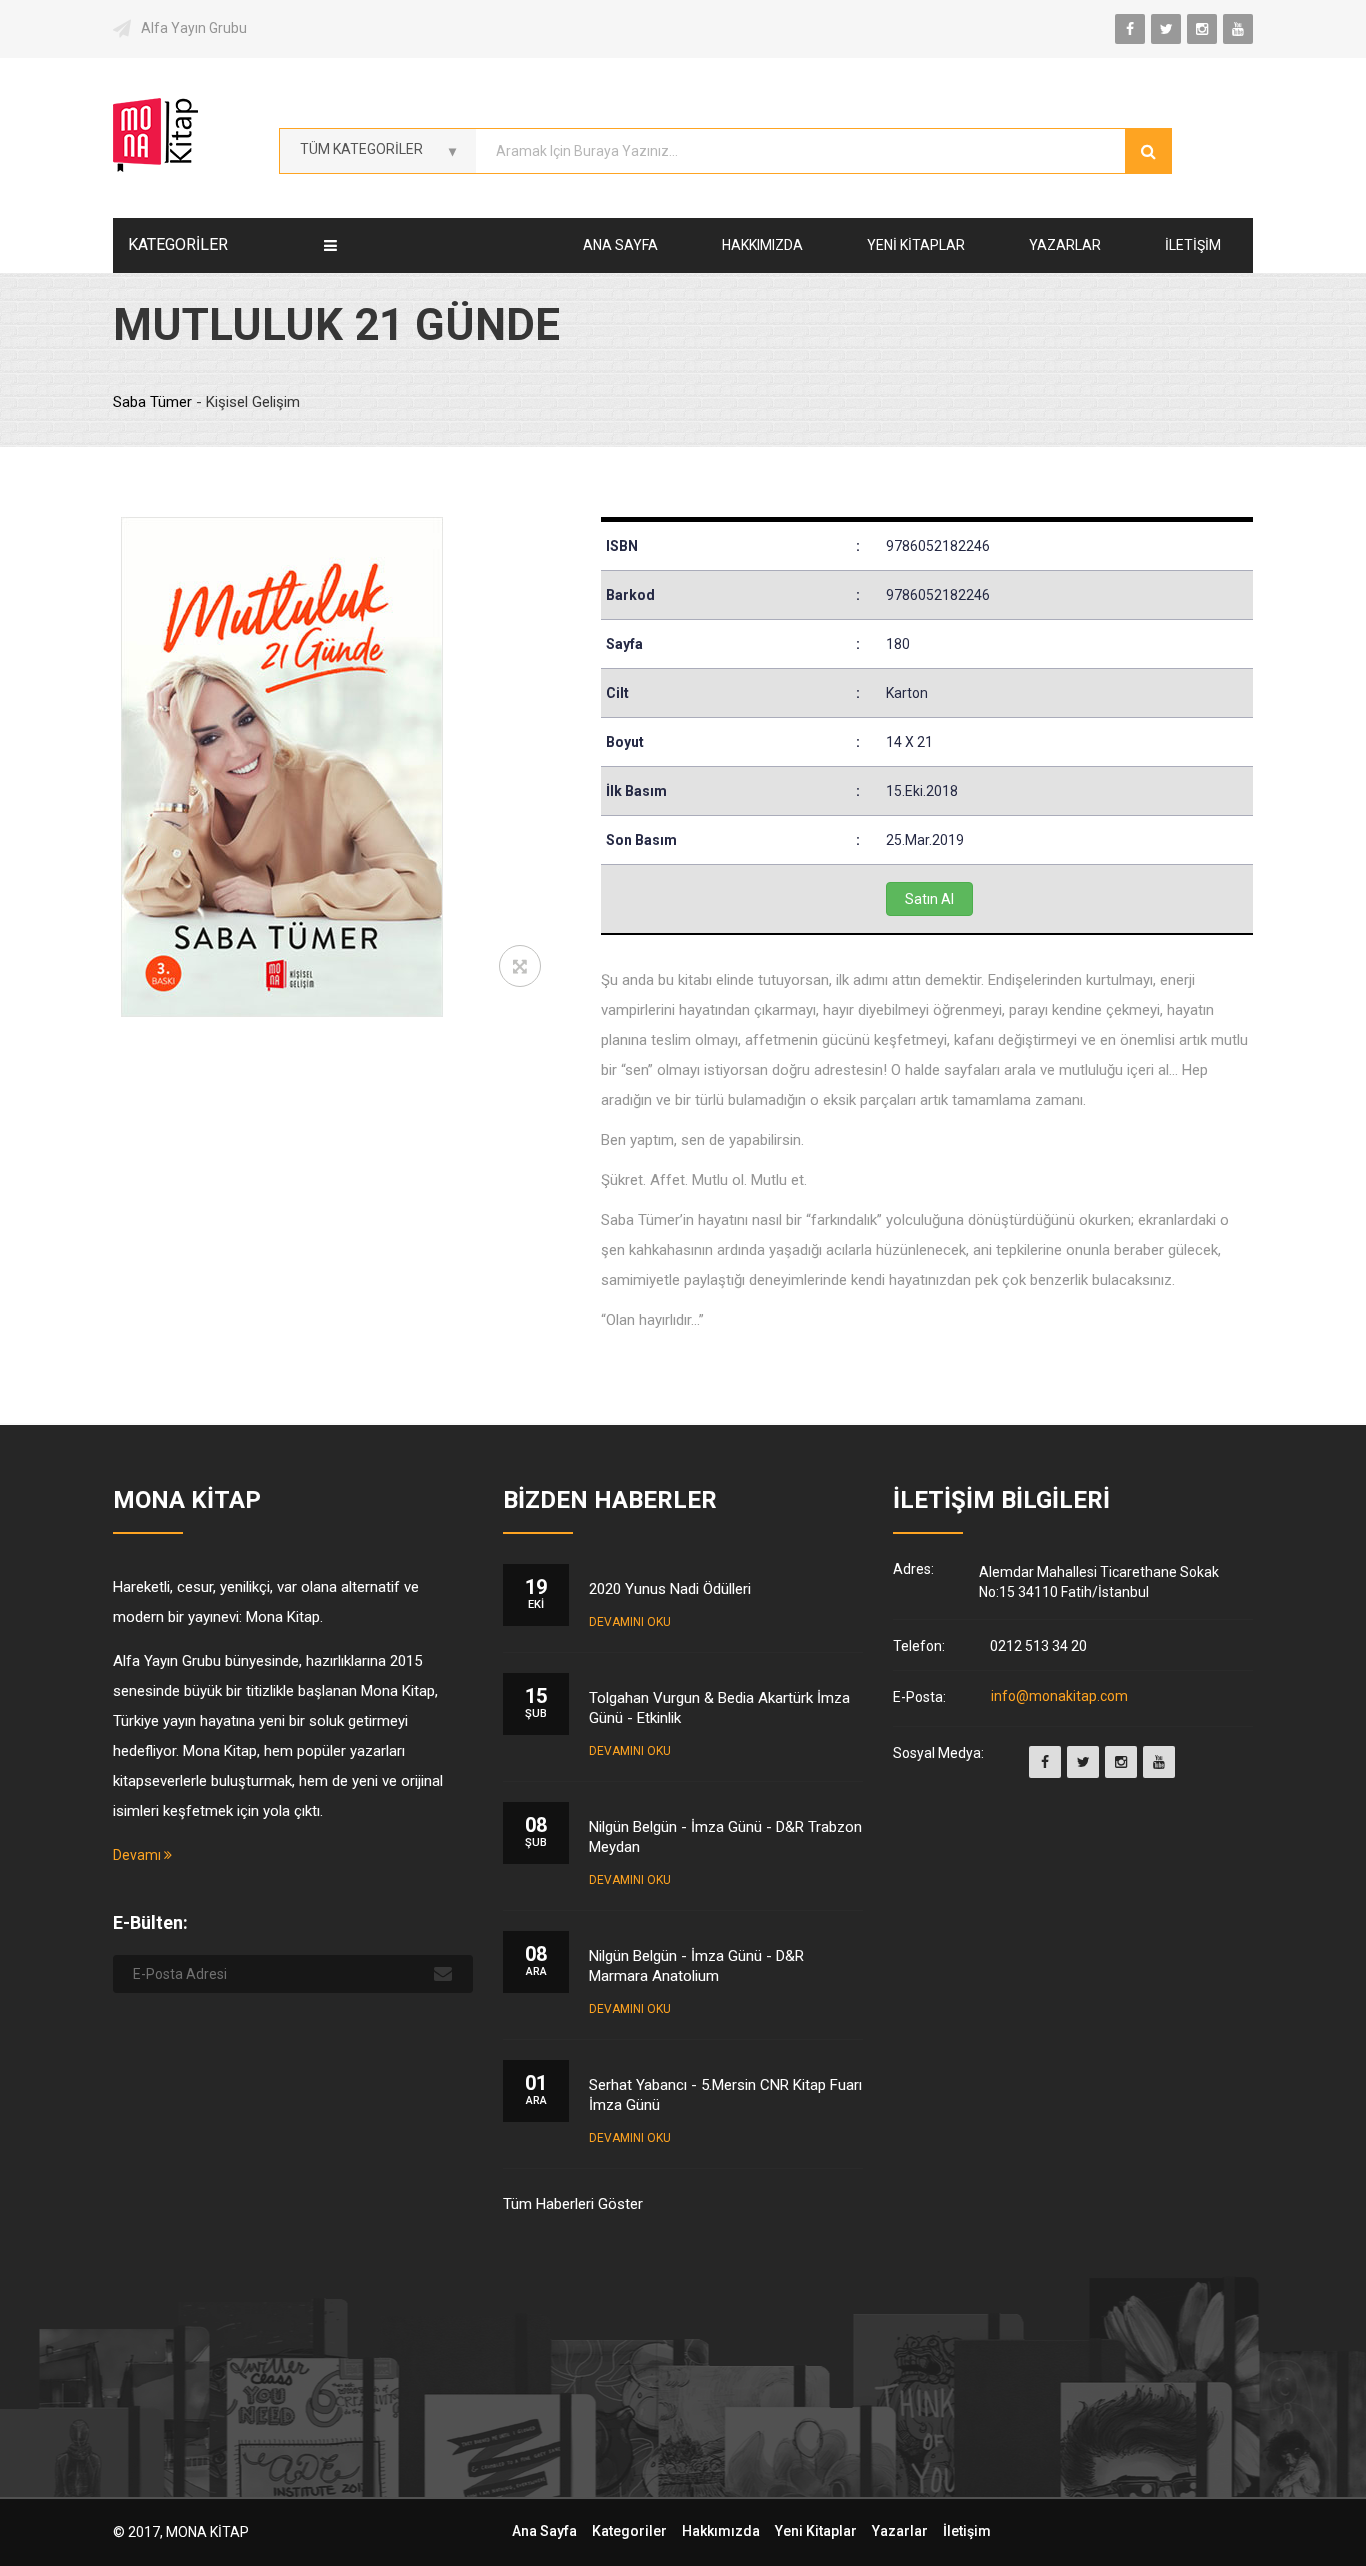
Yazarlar (1065, 245)
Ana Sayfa (620, 245)
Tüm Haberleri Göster (573, 2204)
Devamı (138, 1855)
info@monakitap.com (1059, 1697)
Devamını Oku (630, 1622)
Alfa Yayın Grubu (194, 28)
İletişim (1193, 245)
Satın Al (929, 899)
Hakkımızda (762, 245)
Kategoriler (629, 2531)
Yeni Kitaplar (916, 245)
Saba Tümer (154, 402)
